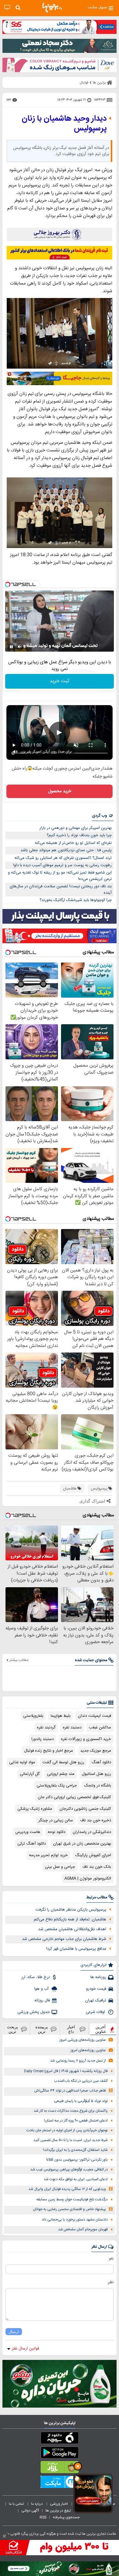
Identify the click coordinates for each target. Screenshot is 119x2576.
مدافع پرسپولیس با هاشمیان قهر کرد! (76, 1949)
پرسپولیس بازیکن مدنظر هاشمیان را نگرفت (71, 1910)
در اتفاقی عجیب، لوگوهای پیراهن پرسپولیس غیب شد (69, 2170)
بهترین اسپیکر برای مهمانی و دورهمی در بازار (76, 828)
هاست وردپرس (28, 1832)
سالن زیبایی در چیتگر (56, 1820)
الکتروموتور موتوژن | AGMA (88, 1879)
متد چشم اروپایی (61, 1774)
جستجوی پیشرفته (66, 2517)
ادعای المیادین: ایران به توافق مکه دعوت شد (76, 2179)
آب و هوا (42, 1989)
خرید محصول (60, 791)
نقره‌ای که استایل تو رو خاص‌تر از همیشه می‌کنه (73, 843)
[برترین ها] (52, 8)
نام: (111, 2259)
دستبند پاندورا (43, 1739)
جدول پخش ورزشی (34, 2012)
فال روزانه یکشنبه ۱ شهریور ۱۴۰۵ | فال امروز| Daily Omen (66, 2071)
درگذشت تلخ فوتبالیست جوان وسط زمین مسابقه (72, 2200)
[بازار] (60, 2468)
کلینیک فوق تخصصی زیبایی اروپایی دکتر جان (74, 1797)
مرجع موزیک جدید (96, 1751)
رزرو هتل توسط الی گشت (63, 1762)
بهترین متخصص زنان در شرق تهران (82, 1844)
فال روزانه (42, 2000)
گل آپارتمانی (30, 1774)
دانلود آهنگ (101, 1762)
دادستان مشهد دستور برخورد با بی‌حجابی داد (75, 2220)
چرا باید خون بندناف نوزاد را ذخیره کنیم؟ (79, 835)
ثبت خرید (60, 681)
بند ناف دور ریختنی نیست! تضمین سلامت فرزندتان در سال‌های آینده (61, 890)
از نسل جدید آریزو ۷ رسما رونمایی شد (78, 2061)
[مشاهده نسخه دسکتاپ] (7, 7)
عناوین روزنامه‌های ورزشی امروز (83, 2040)
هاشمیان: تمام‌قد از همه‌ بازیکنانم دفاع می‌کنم (70, 1919)
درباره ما (37, 2504)
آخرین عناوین (101, 2029)
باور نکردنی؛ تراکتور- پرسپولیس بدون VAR (77, 2160)
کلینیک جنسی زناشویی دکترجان (85, 1809)
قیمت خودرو (96, 1989)
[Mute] (20, 647)
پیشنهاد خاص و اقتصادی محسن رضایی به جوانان (69, 2209)
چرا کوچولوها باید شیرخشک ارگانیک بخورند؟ (76, 900)
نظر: (110, 2282)
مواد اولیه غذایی (22, 1762)
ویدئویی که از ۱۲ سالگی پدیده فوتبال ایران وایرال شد (67, 2189)
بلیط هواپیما (61, 1716)
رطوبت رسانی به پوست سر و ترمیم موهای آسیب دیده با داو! (62, 865)
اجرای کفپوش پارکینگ (93, 1855)
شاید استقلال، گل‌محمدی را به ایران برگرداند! (75, 2150)
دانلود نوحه (56, 1832)
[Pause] (11, 647)
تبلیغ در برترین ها (58, 2511)
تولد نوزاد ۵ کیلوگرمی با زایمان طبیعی (81, 2101)
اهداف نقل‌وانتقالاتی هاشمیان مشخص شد (72, 1929)
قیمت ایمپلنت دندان (94, 1716)
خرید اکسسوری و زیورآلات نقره (86, 1739)
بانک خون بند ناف (97, 1867)
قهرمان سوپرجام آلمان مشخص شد (83, 2230)
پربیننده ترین (42, 2029)
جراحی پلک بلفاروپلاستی (57, 1786)
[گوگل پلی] (60, 2454)
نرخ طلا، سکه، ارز (36, 1977)
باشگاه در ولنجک (98, 1786)
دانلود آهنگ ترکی (32, 1844)
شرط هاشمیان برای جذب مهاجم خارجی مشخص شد (64, 1939)
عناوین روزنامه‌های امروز (88, 2050)
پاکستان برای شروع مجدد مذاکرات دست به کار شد (71, 2111)
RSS (43, 2517)
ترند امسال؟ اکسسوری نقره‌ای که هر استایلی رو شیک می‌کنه (63, 858)
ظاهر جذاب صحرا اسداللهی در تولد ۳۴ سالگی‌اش (70, 2091)
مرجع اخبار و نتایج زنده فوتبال (49, 1751)
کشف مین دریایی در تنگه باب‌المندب (81, 2081)
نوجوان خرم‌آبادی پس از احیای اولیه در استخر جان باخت (67, 2131)
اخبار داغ (71, 2029)
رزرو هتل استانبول (96, 1774)
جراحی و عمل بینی (60, 1867)
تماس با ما (17, 2504)
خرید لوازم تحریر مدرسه (48, 1855)
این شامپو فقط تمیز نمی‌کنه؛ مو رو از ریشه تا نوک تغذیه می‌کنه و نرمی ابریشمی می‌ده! (60, 876)
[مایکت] (60, 2483)
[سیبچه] (60, 2439)
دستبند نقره (72, 1728)
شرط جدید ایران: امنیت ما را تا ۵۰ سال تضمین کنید (70, 2140)
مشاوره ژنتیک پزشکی (35, 1809)
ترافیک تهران (96, 2000)
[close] (4, 2536)
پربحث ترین (13, 2029)
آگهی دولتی (30, 2511)
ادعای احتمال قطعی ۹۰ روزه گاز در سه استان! (76, 2121)
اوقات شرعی (96, 2012)
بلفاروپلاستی (33, 1716)
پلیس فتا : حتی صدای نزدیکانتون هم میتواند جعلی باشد (66, 850)
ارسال (14, 2332)
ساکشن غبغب (100, 1728)
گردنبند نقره (46, 1728)
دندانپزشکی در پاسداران (92, 1832)
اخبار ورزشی (59, 2504)
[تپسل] (8, 584)
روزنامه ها (98, 1977)
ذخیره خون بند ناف (96, 1820)
